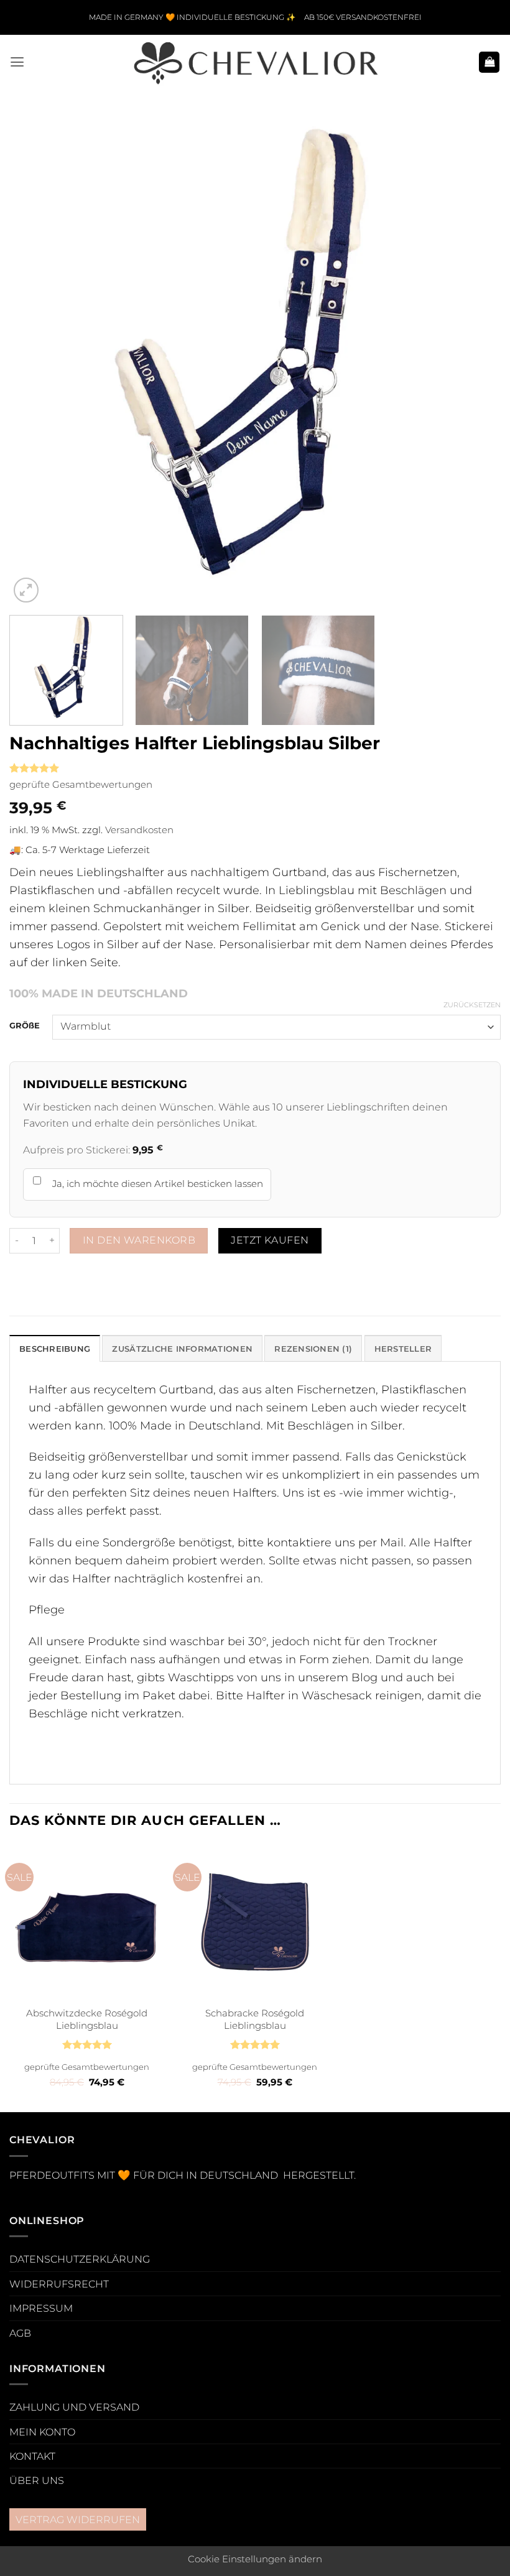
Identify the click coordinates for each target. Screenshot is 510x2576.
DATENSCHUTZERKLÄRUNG (80, 2259)
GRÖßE (25, 1025)
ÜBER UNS (37, 2480)
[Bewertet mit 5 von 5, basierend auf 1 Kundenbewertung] (255, 768)
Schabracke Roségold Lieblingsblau (255, 2019)
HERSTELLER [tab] (403, 1349)
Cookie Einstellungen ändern (255, 2559)
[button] (17, 62)
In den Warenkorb (139, 1240)
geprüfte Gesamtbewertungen (81, 785)
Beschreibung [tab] (55, 1349)
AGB (20, 2333)
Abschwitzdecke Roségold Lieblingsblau (87, 2019)
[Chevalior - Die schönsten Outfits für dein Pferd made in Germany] (255, 62)
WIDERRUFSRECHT (59, 2284)
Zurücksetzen (472, 1005)
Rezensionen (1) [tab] (313, 1349)
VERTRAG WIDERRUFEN (78, 2519)
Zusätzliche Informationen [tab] (182, 1349)
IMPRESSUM (41, 2308)
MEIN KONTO (42, 2432)
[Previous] (35, 360)
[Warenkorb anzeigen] (489, 62)
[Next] (475, 360)
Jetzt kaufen (270, 1240)
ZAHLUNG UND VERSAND (74, 2407)
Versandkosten (139, 830)
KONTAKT (32, 2456)
